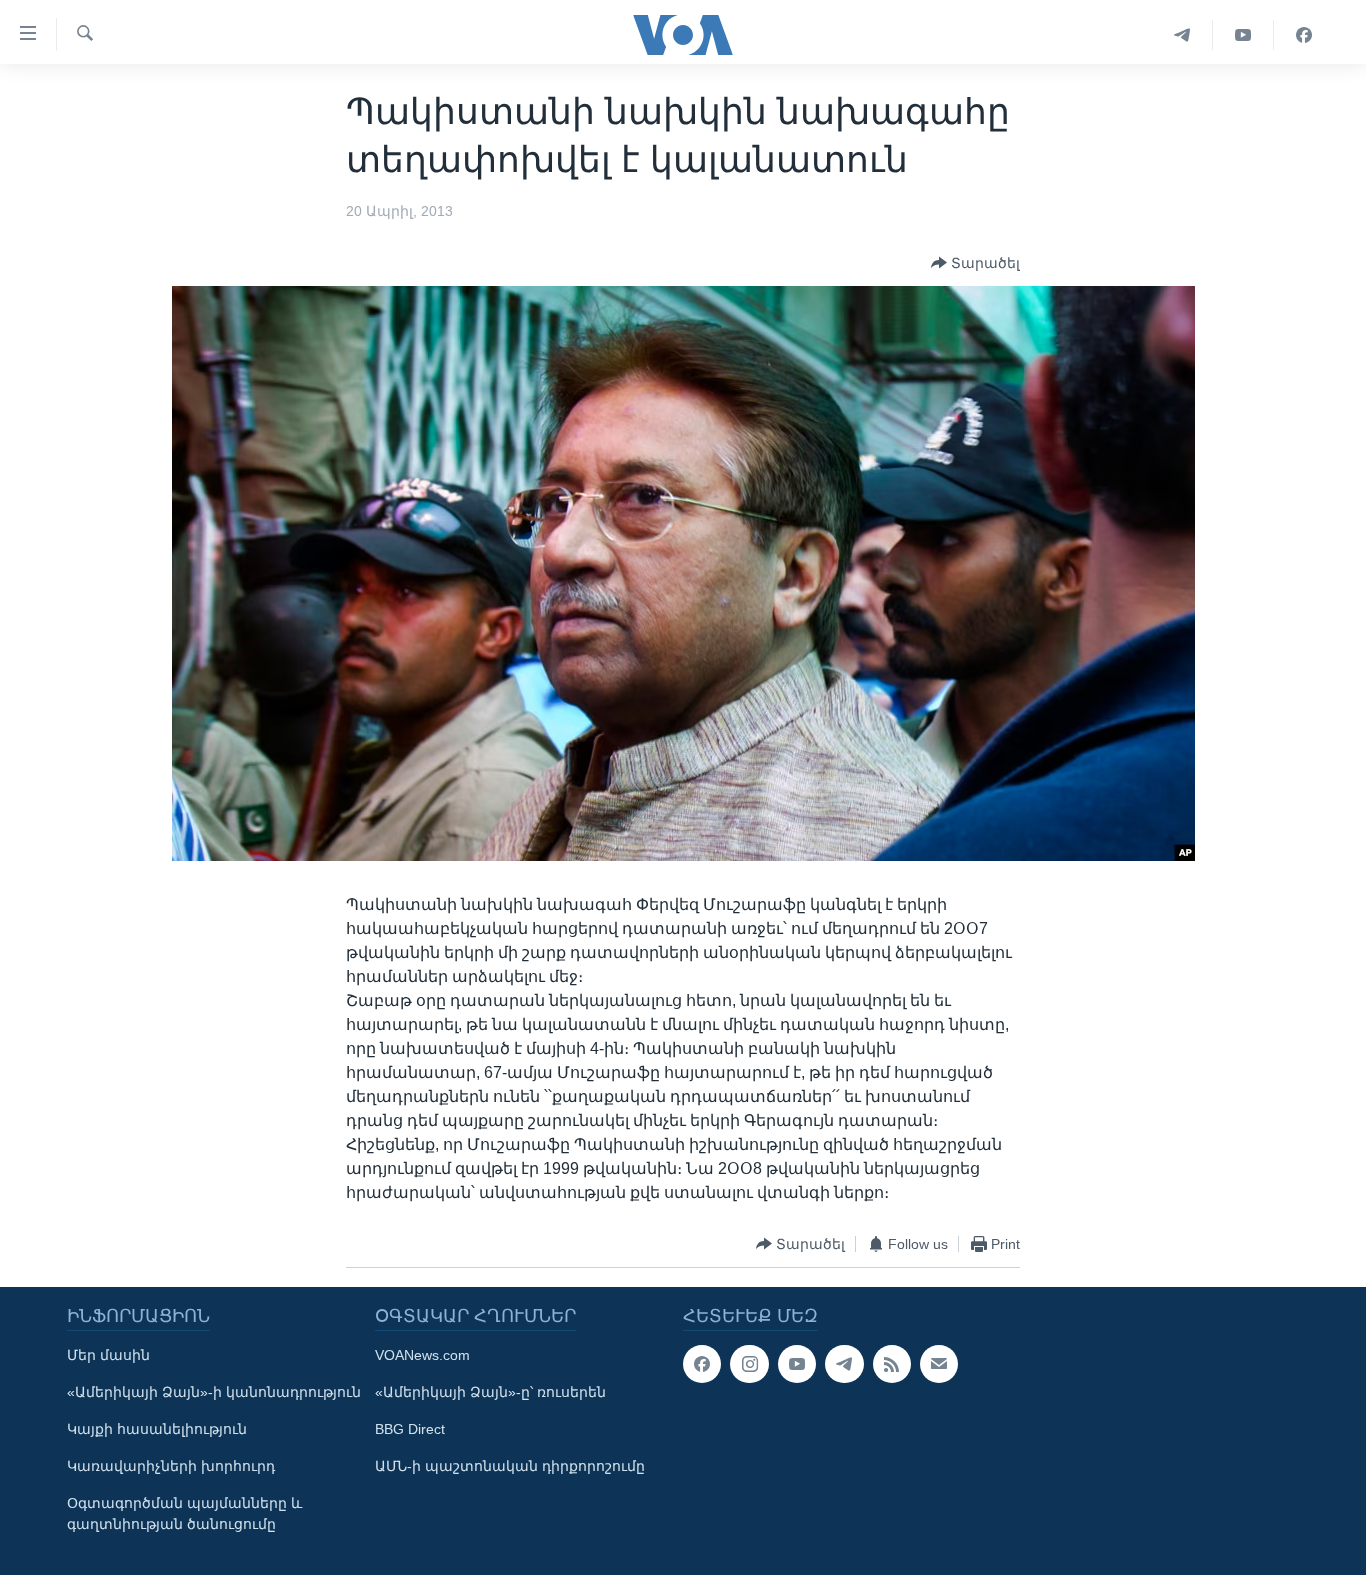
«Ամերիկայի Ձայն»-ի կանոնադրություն (214, 1392)
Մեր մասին (108, 1355)
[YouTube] (1243, 35)
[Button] (975, 263)
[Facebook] (1304, 35)
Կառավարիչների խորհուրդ (171, 1466)
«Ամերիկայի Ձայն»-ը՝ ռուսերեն (490, 1392)
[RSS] (892, 1364)
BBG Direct (410, 1429)
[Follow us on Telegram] (844, 1364)
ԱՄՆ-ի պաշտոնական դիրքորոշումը (510, 1466)
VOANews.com (422, 1355)
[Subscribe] (939, 1364)
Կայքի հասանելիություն (157, 1429)
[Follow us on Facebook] (702, 1364)
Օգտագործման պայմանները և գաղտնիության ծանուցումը (184, 1513)
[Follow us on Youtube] (797, 1364)
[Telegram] (1182, 35)
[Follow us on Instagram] (749, 1364)
